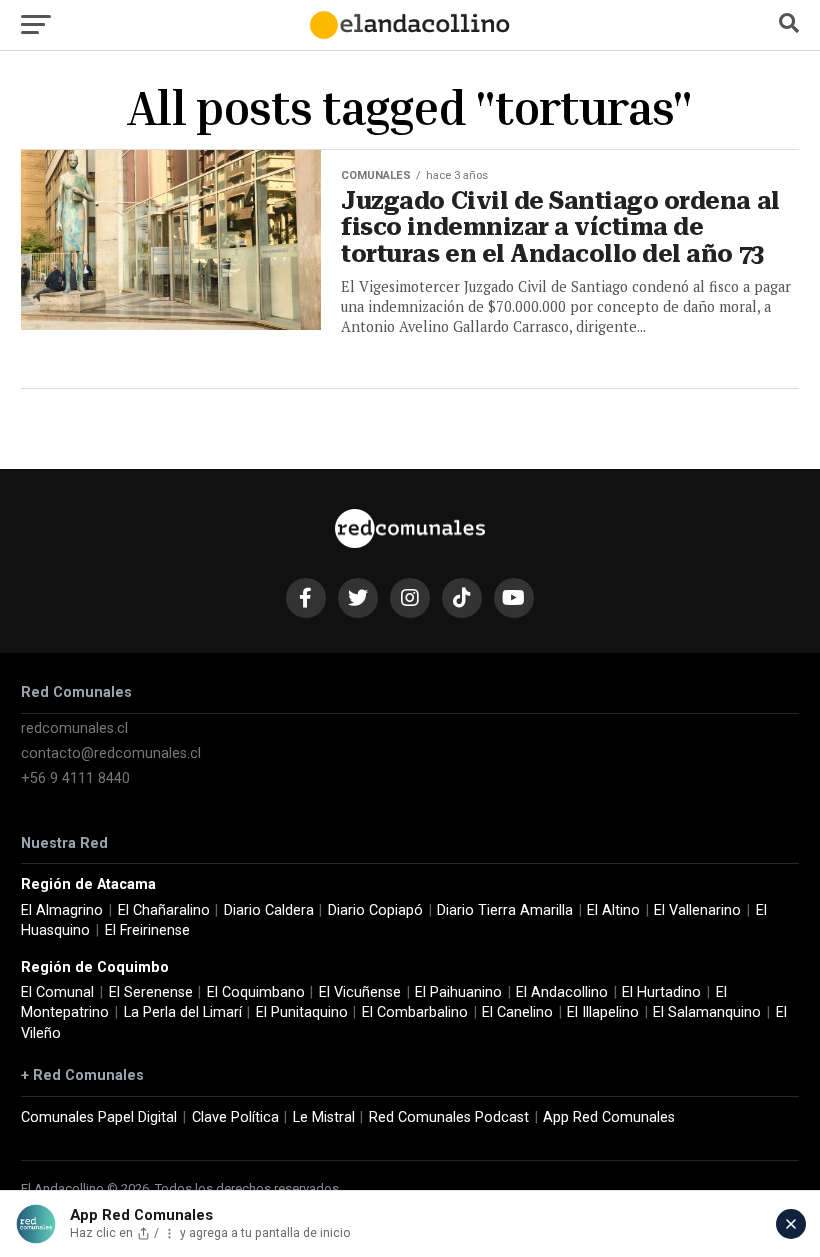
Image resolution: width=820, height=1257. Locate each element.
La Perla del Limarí (183, 1012)
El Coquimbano (256, 992)
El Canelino (517, 1012)
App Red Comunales (609, 1117)
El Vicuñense (360, 992)
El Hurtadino (661, 992)
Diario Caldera (269, 910)
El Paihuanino (458, 992)
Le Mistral (324, 1117)
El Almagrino (62, 910)
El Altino (613, 910)
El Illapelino (603, 1012)
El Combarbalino (415, 1012)
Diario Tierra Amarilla (505, 910)
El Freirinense (147, 930)
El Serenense (151, 992)
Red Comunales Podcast (449, 1117)
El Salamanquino (707, 1012)
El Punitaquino (302, 1012)
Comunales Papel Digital (99, 1117)
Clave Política (235, 1117)
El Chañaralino (164, 910)
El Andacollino (562, 992)
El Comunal (57, 992)
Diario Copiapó (375, 910)
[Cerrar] (791, 1224)
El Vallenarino (697, 910)
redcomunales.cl (74, 728)
